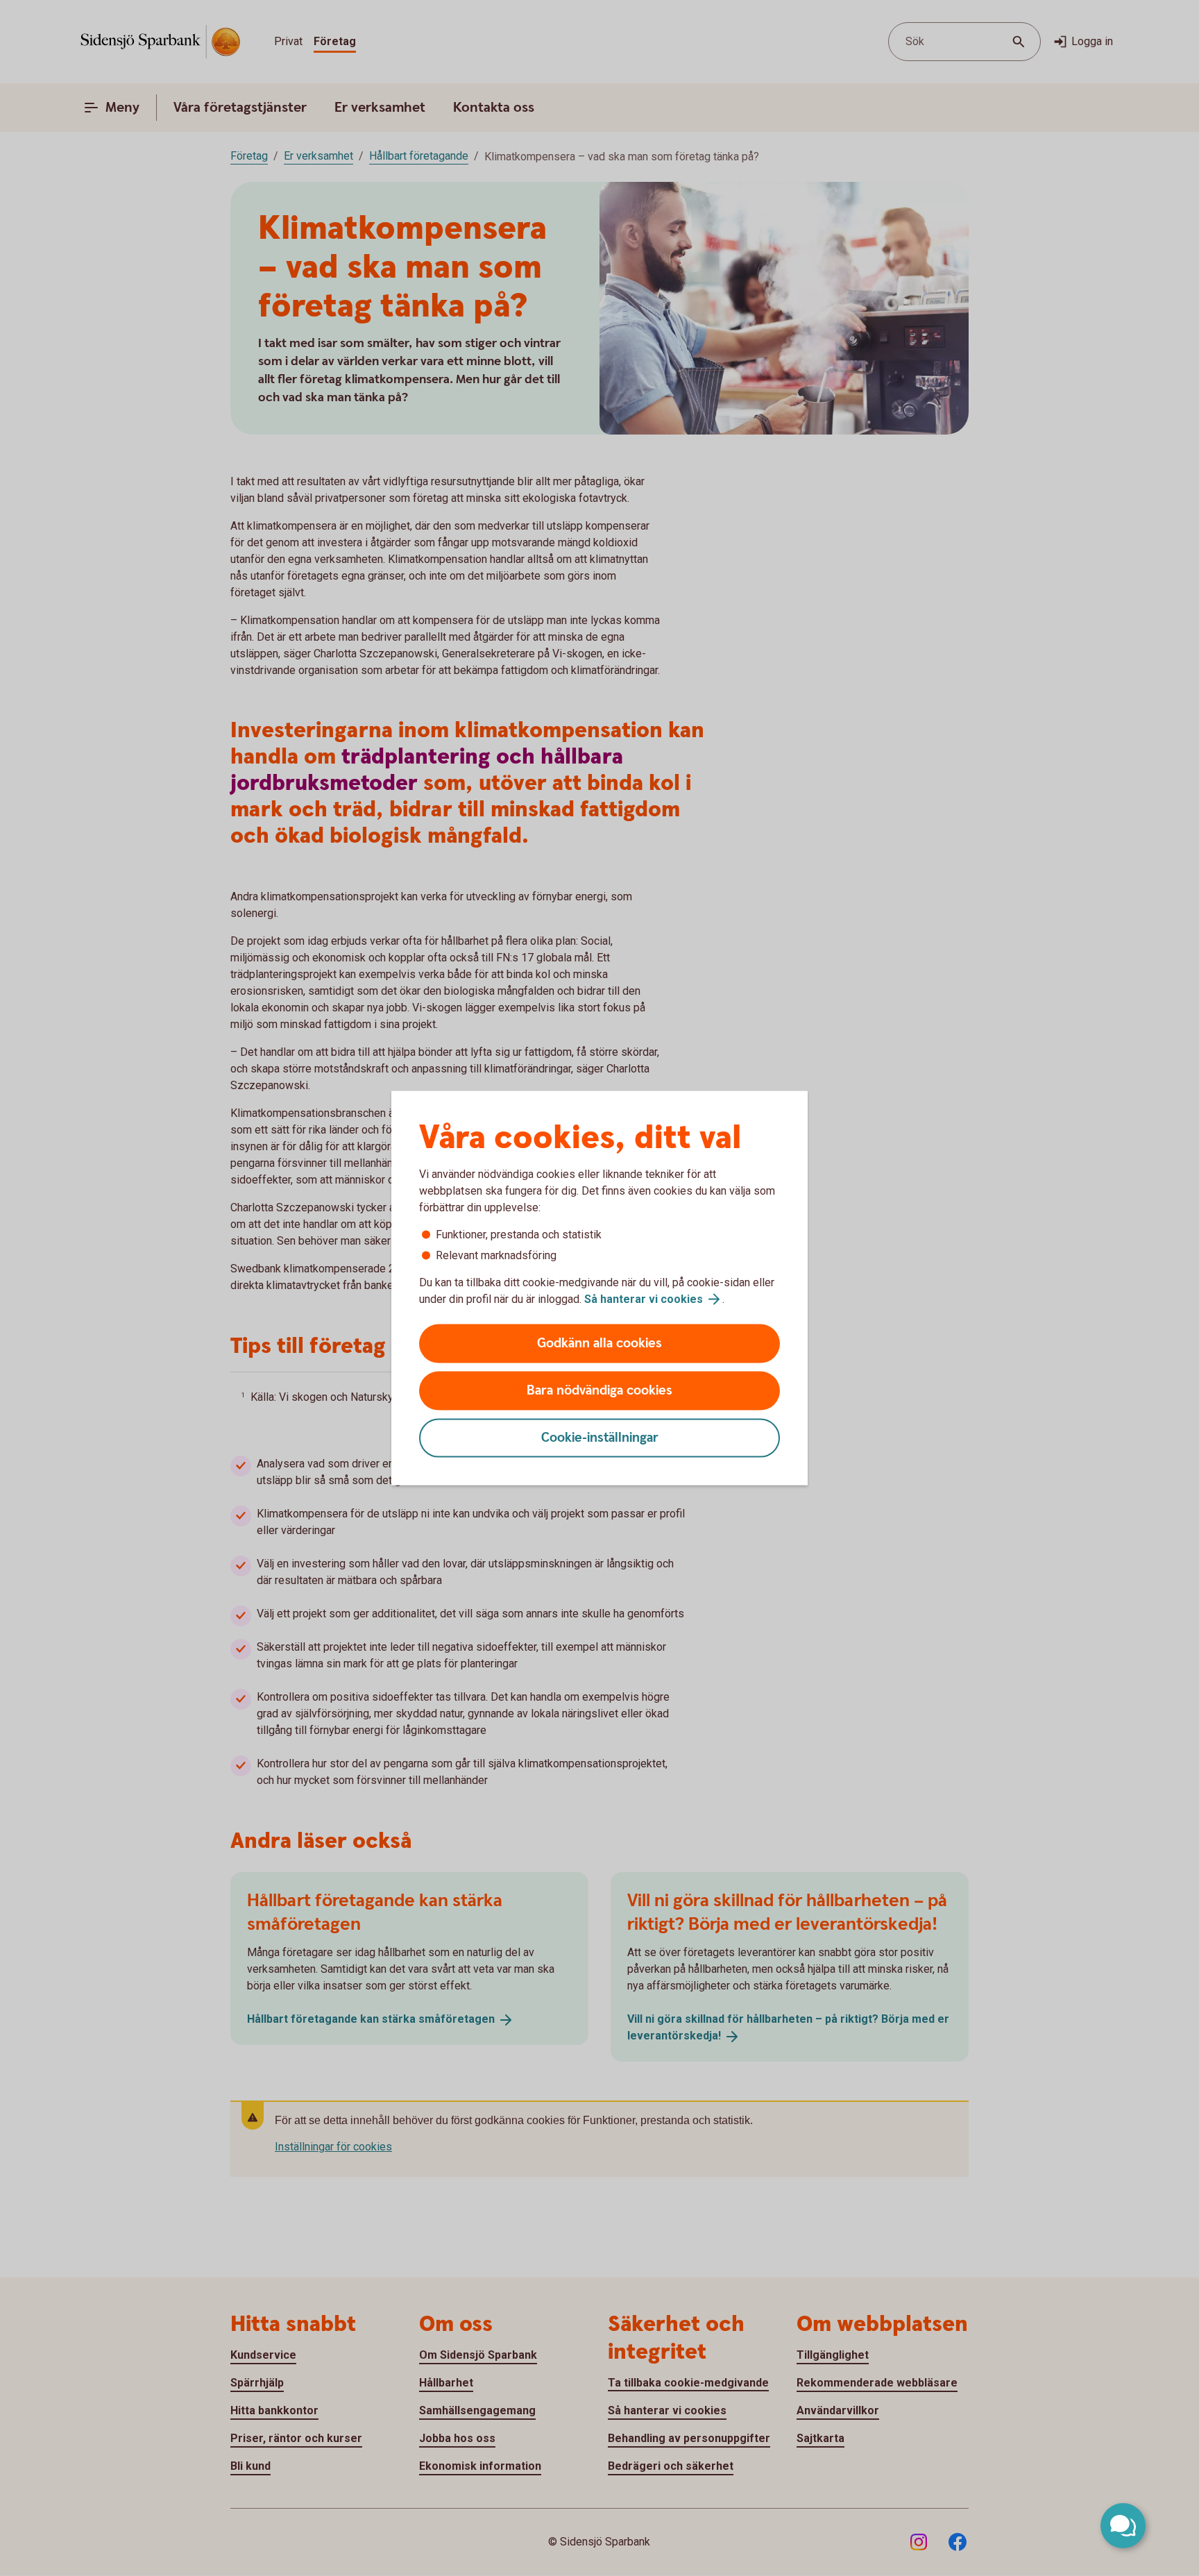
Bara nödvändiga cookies (599, 1391)
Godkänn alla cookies (599, 1344)
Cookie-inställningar (600, 1438)
